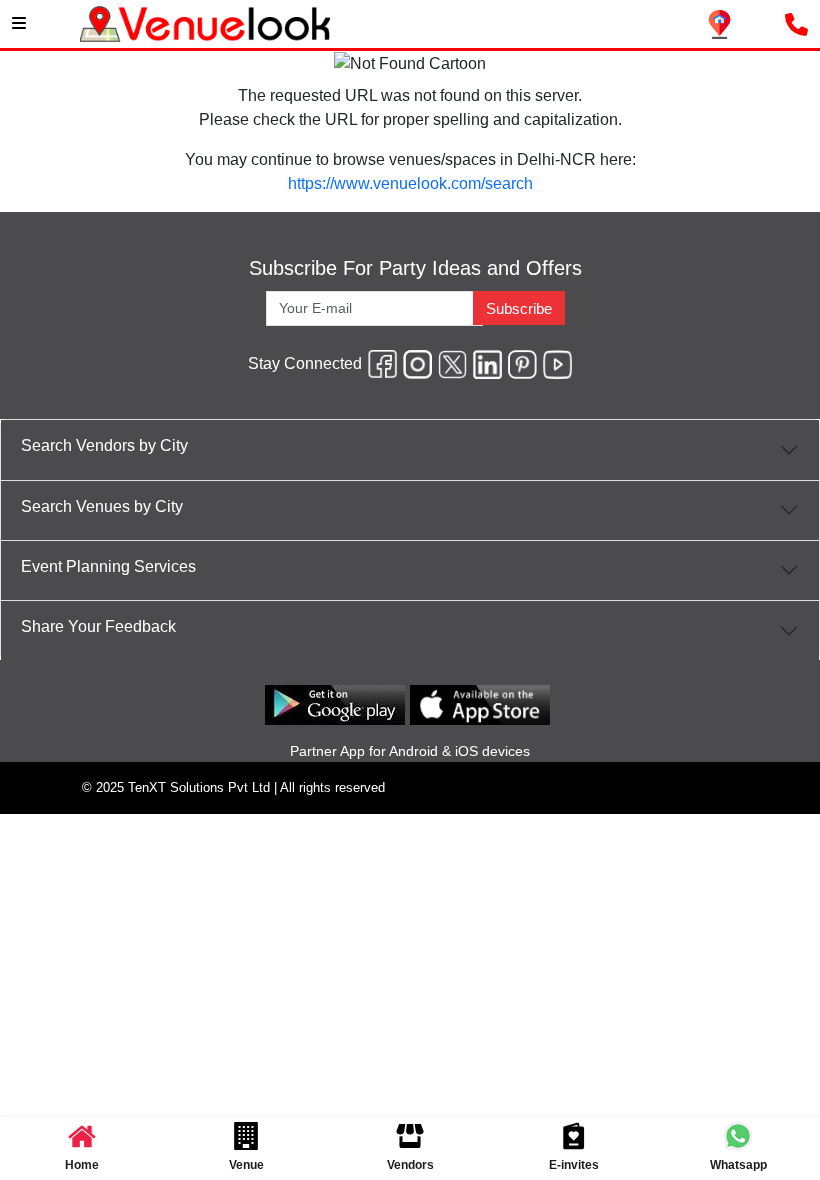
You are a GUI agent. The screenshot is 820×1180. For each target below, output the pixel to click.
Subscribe (519, 308)
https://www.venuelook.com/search (410, 183)
